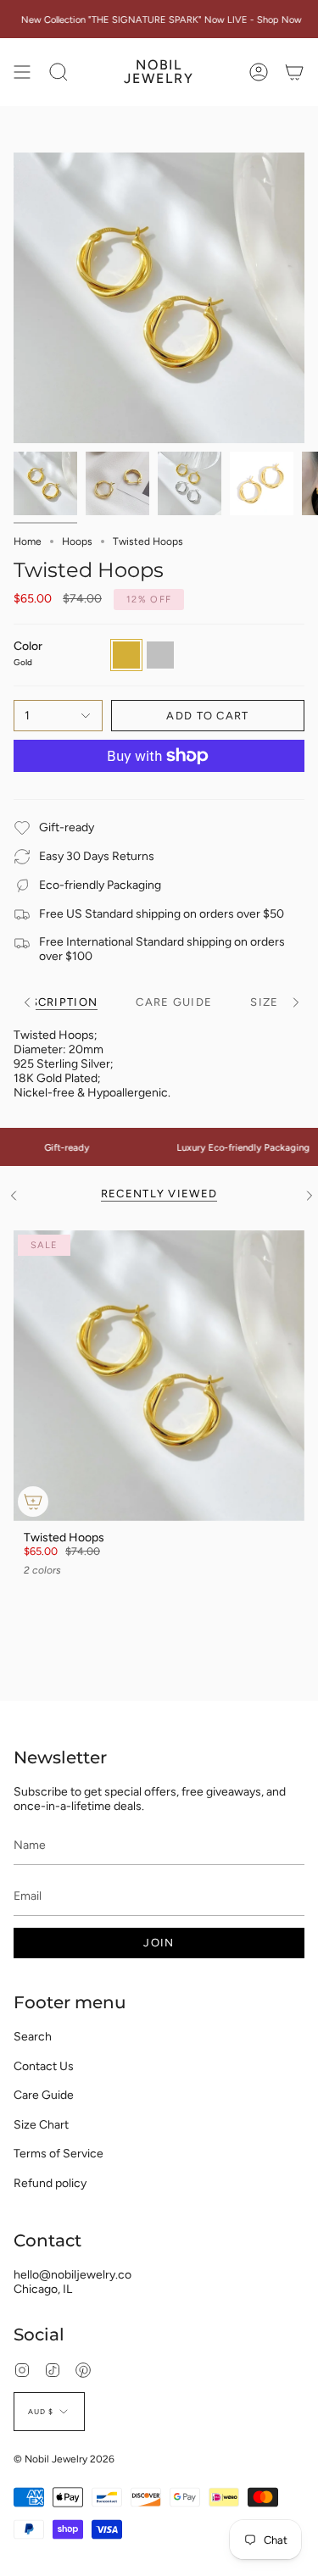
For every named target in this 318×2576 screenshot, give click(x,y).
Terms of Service (59, 2154)
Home (28, 541)
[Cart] (294, 72)
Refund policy (50, 2183)
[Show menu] (22, 72)
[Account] (259, 72)
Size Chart (41, 2125)
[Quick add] (33, 1502)
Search (33, 2037)
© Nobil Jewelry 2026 (64, 2459)
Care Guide (44, 2095)
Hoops (77, 541)
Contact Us (44, 2066)
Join (159, 1943)
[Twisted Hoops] (159, 1376)
